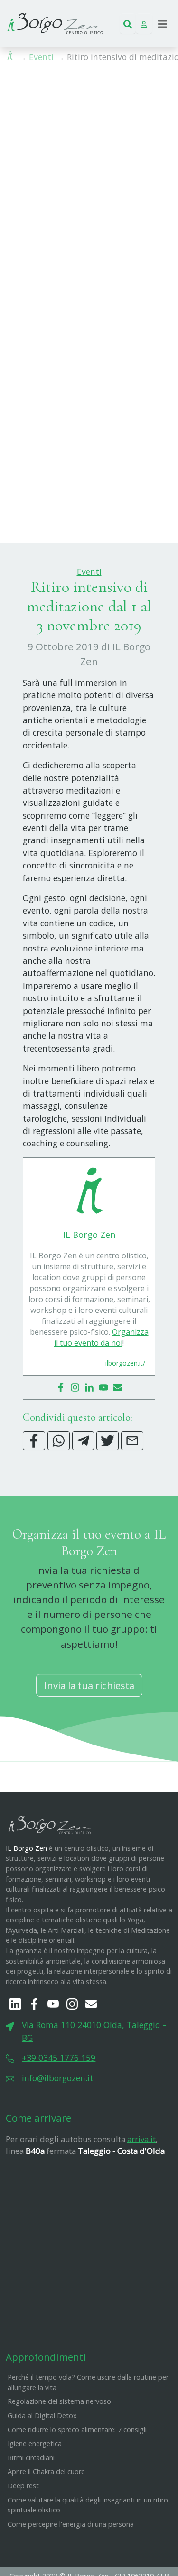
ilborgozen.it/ (125, 1363)
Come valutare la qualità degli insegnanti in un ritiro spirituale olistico (88, 2505)
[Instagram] (75, 1387)
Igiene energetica (35, 2443)
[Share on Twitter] (108, 1441)
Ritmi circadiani (31, 2458)
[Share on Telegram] (83, 1441)
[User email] (118, 1387)
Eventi (41, 57)
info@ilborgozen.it (58, 2078)
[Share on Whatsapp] (59, 1441)
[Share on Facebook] (34, 1441)
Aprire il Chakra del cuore (46, 2471)
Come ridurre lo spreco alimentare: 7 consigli (77, 2430)
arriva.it (141, 2139)
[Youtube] (103, 1387)
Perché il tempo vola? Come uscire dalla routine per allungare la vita (88, 2382)
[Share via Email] (132, 1441)
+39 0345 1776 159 (59, 2058)
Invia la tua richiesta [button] (89, 1685)
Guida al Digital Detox (42, 2415)
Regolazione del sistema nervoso (59, 2401)
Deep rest (23, 2486)
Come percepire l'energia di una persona (71, 2524)
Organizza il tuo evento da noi (101, 1337)
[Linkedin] (89, 1387)
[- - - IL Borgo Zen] (55, 22)
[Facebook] (61, 1387)
